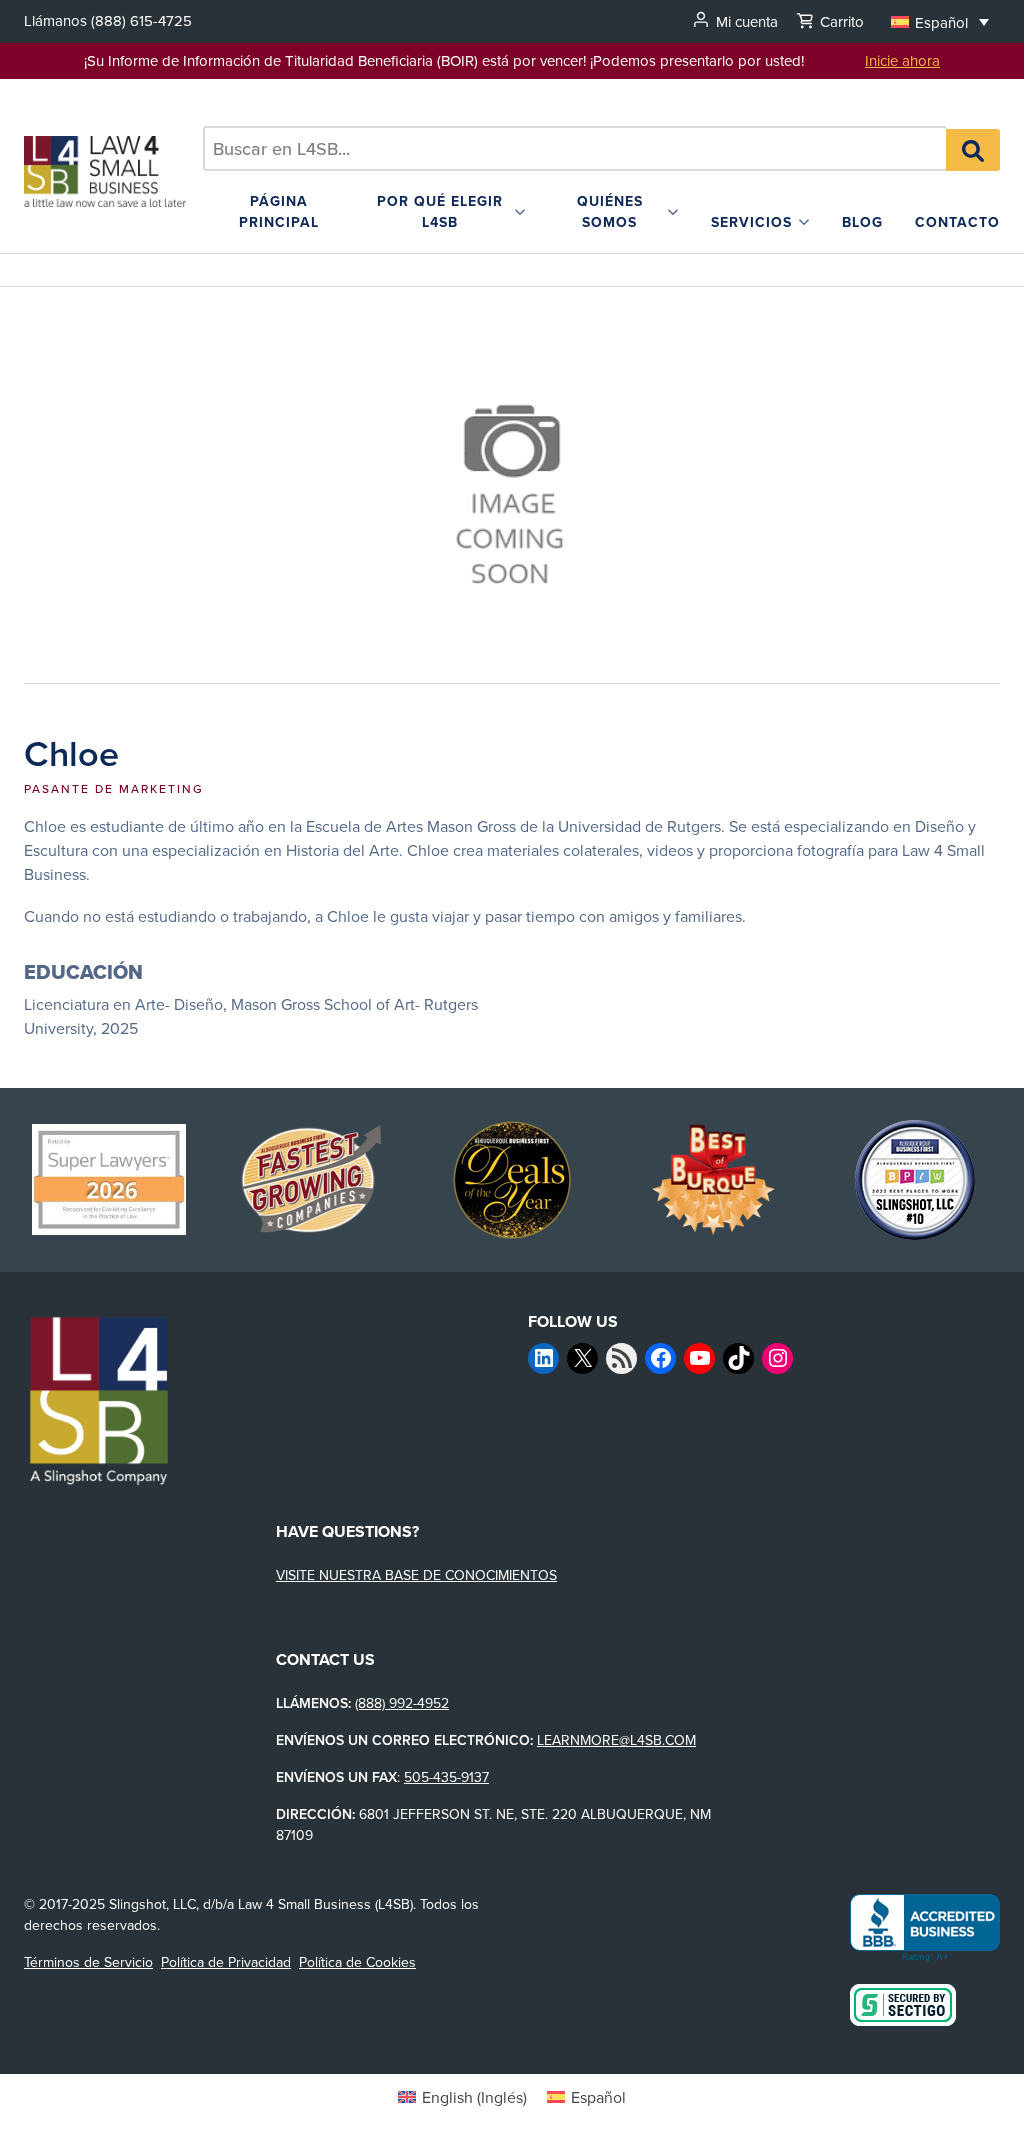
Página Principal (279, 211)
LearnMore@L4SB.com (616, 1740)
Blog (862, 222)
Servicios (751, 222)
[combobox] (575, 148)
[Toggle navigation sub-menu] (520, 212)
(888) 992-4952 (402, 1703)
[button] (940, 21)
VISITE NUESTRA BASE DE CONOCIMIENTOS (416, 1575)
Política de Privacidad (226, 1962)
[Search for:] (575, 148)
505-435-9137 (446, 1777)
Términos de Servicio (88, 1962)
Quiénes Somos (610, 211)
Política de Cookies (357, 1962)
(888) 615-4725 (141, 20)
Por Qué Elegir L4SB (440, 211)
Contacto (957, 222)
